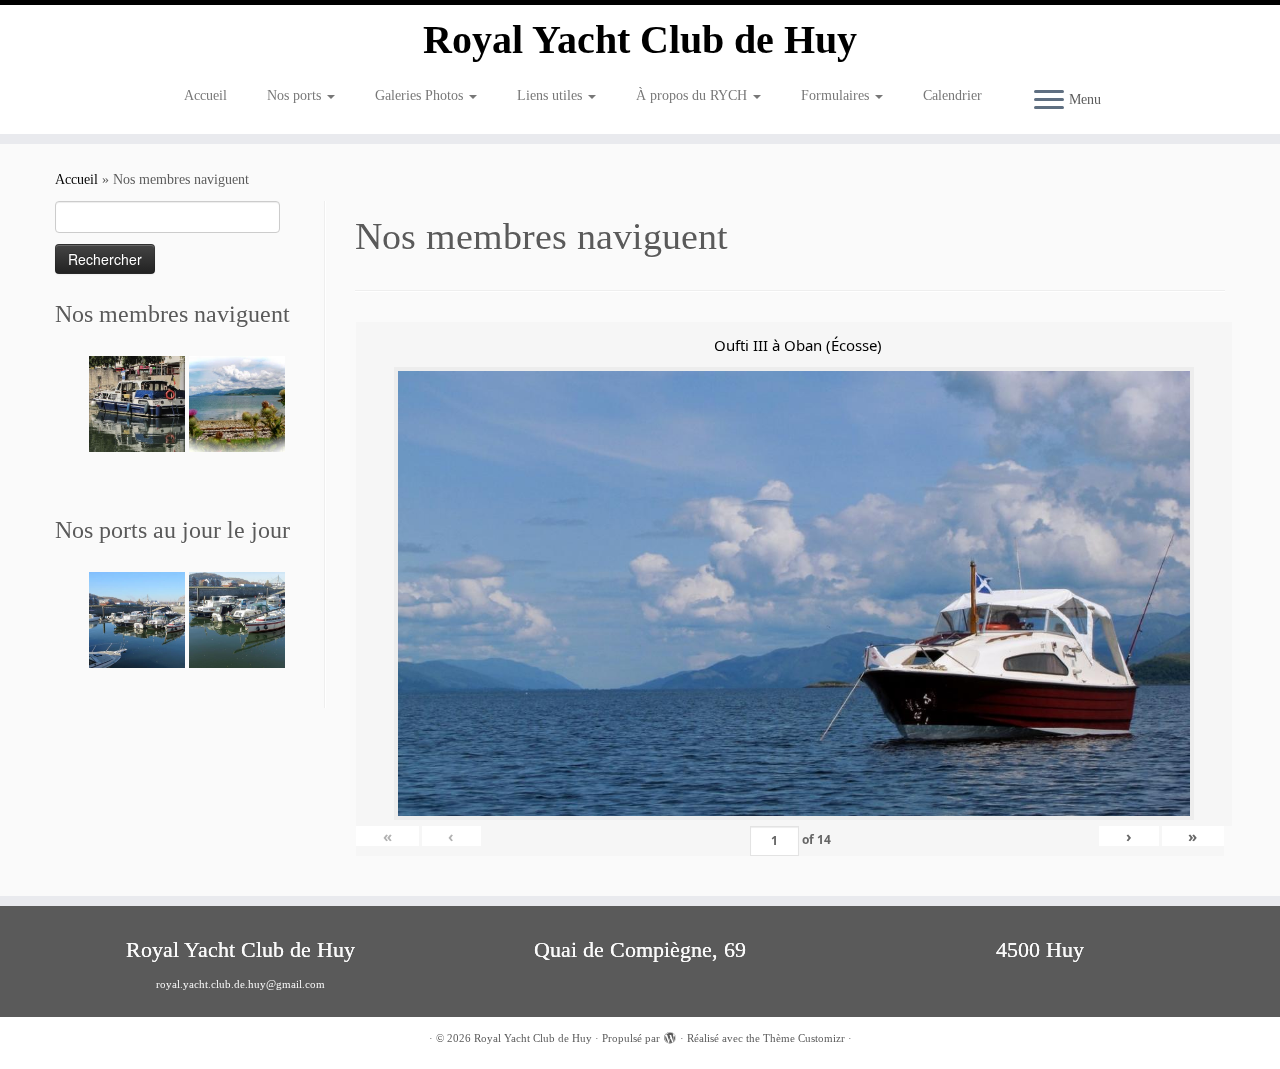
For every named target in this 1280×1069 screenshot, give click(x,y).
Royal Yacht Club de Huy (640, 39)
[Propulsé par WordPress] (670, 1035)
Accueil (205, 95)
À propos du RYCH (693, 95)
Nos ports (296, 95)
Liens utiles (551, 95)
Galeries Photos (421, 95)
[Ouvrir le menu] (1049, 101)
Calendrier (952, 95)
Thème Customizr (804, 1038)
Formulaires (837, 95)
